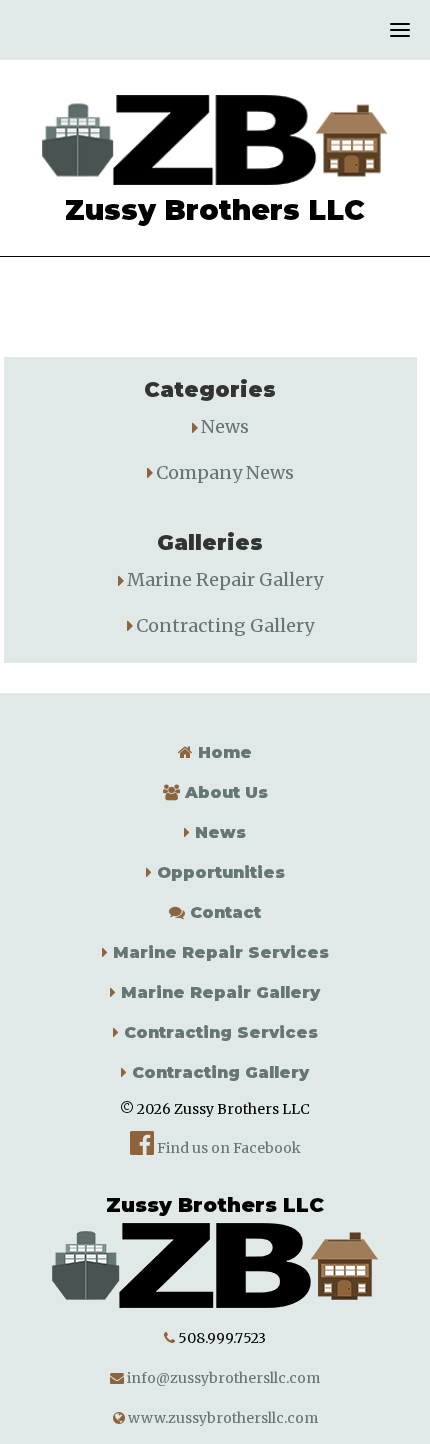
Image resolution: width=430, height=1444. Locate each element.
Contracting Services (218, 1032)
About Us (224, 792)
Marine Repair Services (218, 952)
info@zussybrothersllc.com (222, 1378)
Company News (225, 472)
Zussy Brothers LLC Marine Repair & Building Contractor (214, 140)
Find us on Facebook (227, 1148)
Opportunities (218, 872)
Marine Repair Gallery (225, 579)
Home (222, 752)
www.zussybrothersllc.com (221, 1418)
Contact (223, 912)
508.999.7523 (222, 1338)
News (225, 426)
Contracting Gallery (225, 625)
